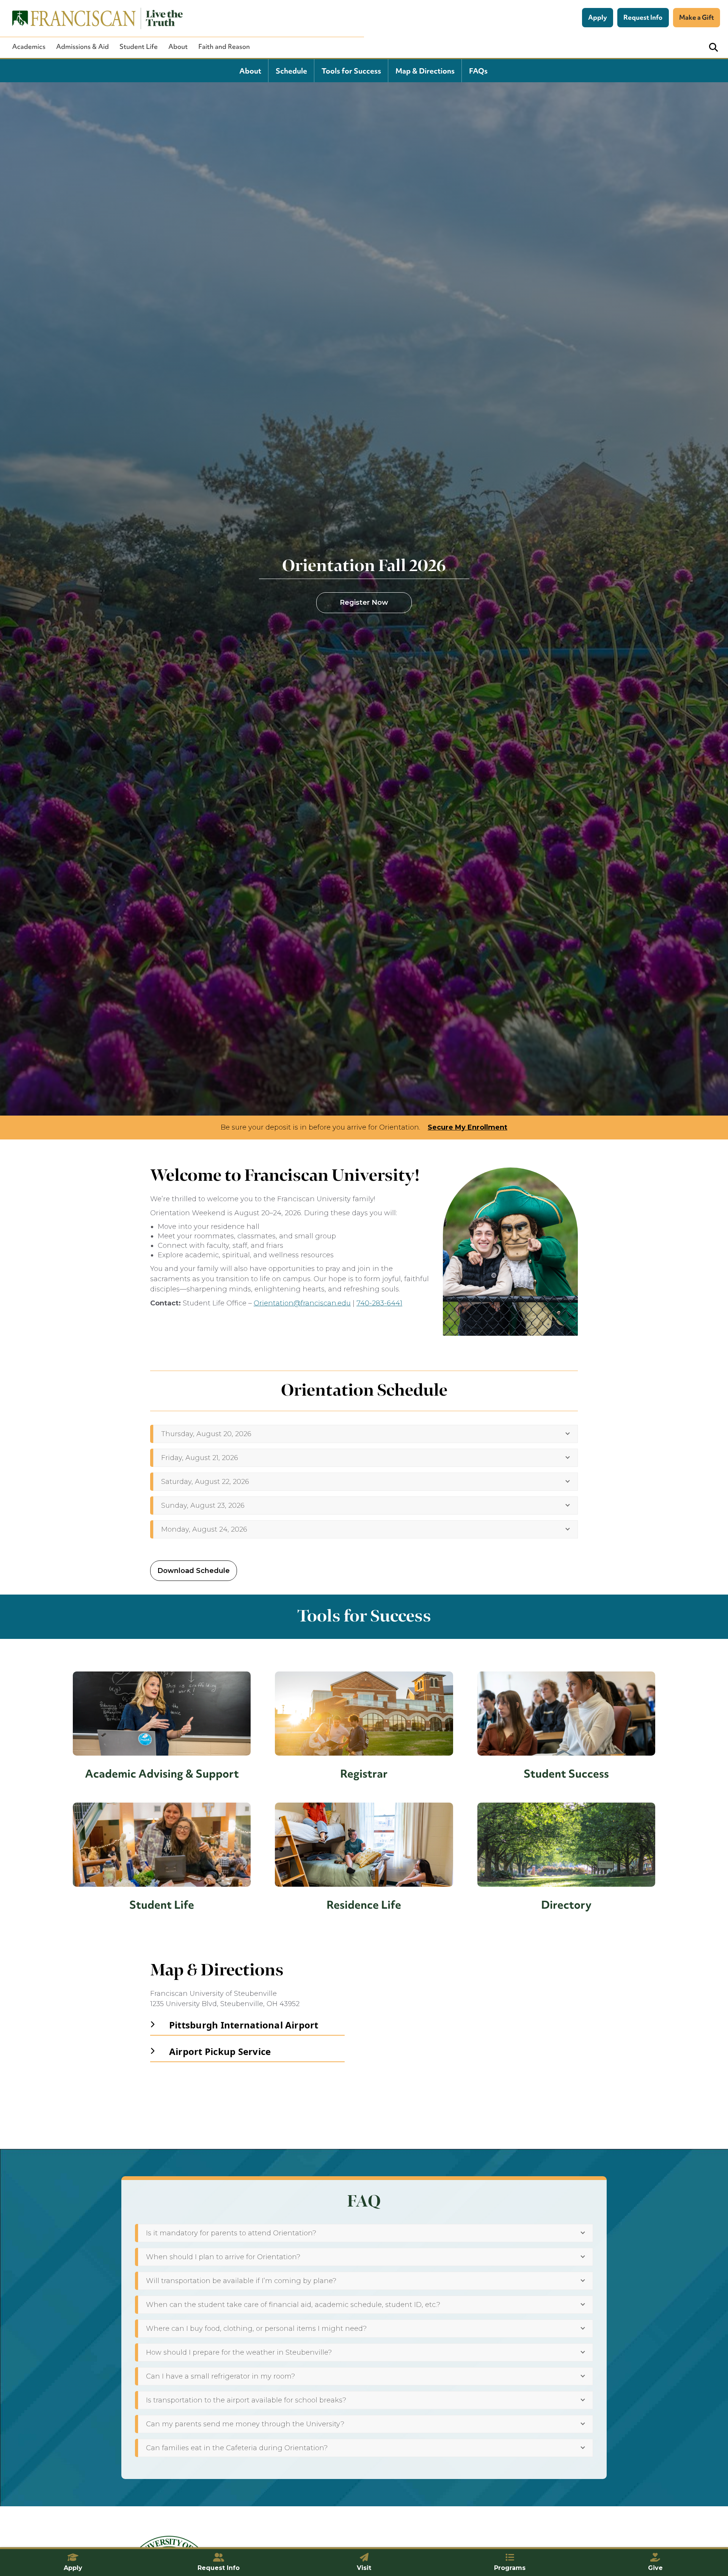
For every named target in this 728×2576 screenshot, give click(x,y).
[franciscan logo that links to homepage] (93, 18)
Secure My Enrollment (468, 1127)
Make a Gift (697, 17)
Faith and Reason (224, 47)
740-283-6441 (379, 1303)
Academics (29, 47)
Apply (598, 17)
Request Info (643, 17)
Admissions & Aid (82, 47)
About (178, 47)
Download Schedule (194, 1571)
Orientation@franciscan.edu (302, 1303)
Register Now (364, 603)
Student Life (139, 47)
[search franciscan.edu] (713, 48)
